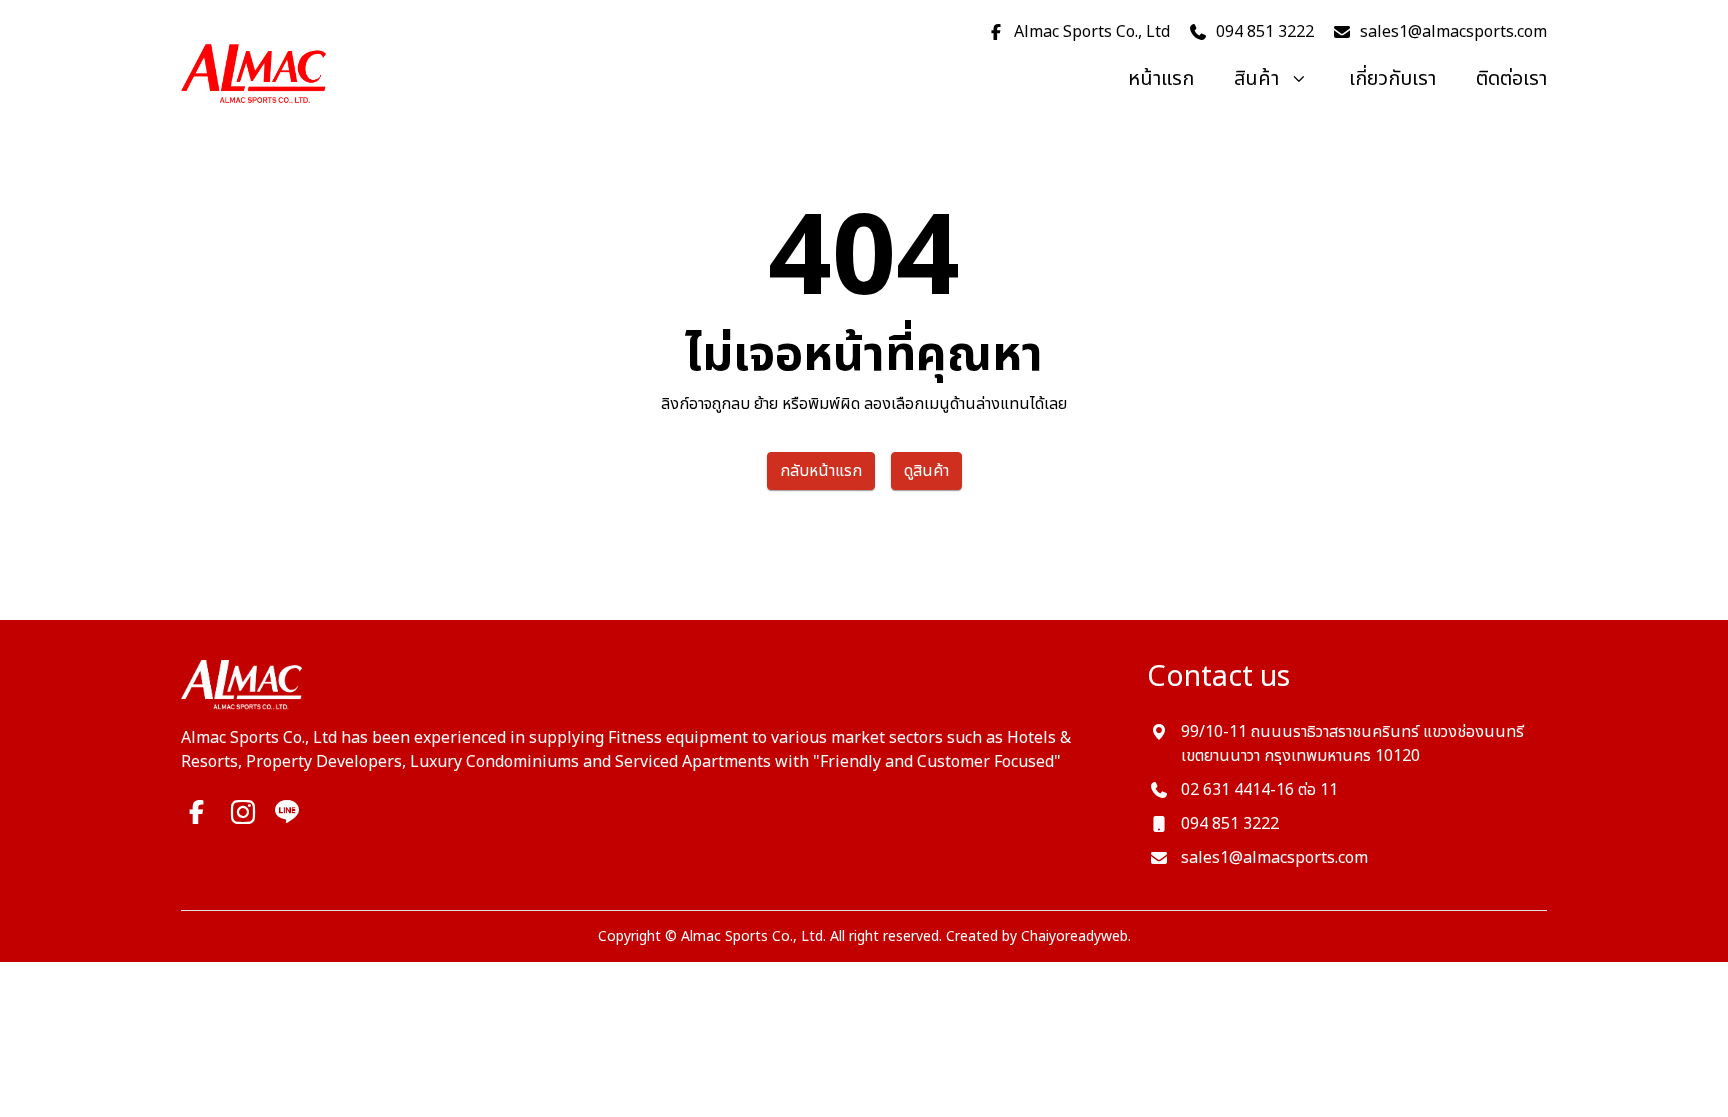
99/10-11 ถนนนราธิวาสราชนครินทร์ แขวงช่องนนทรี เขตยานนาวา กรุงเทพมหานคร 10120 (1352, 744)
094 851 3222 (1230, 824)
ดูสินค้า (926, 471)
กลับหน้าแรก (821, 471)
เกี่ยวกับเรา (1392, 79)
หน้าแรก (1161, 79)
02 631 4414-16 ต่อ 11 (1259, 790)
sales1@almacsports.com (1274, 858)
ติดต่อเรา (1511, 79)
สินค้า (1256, 79)
